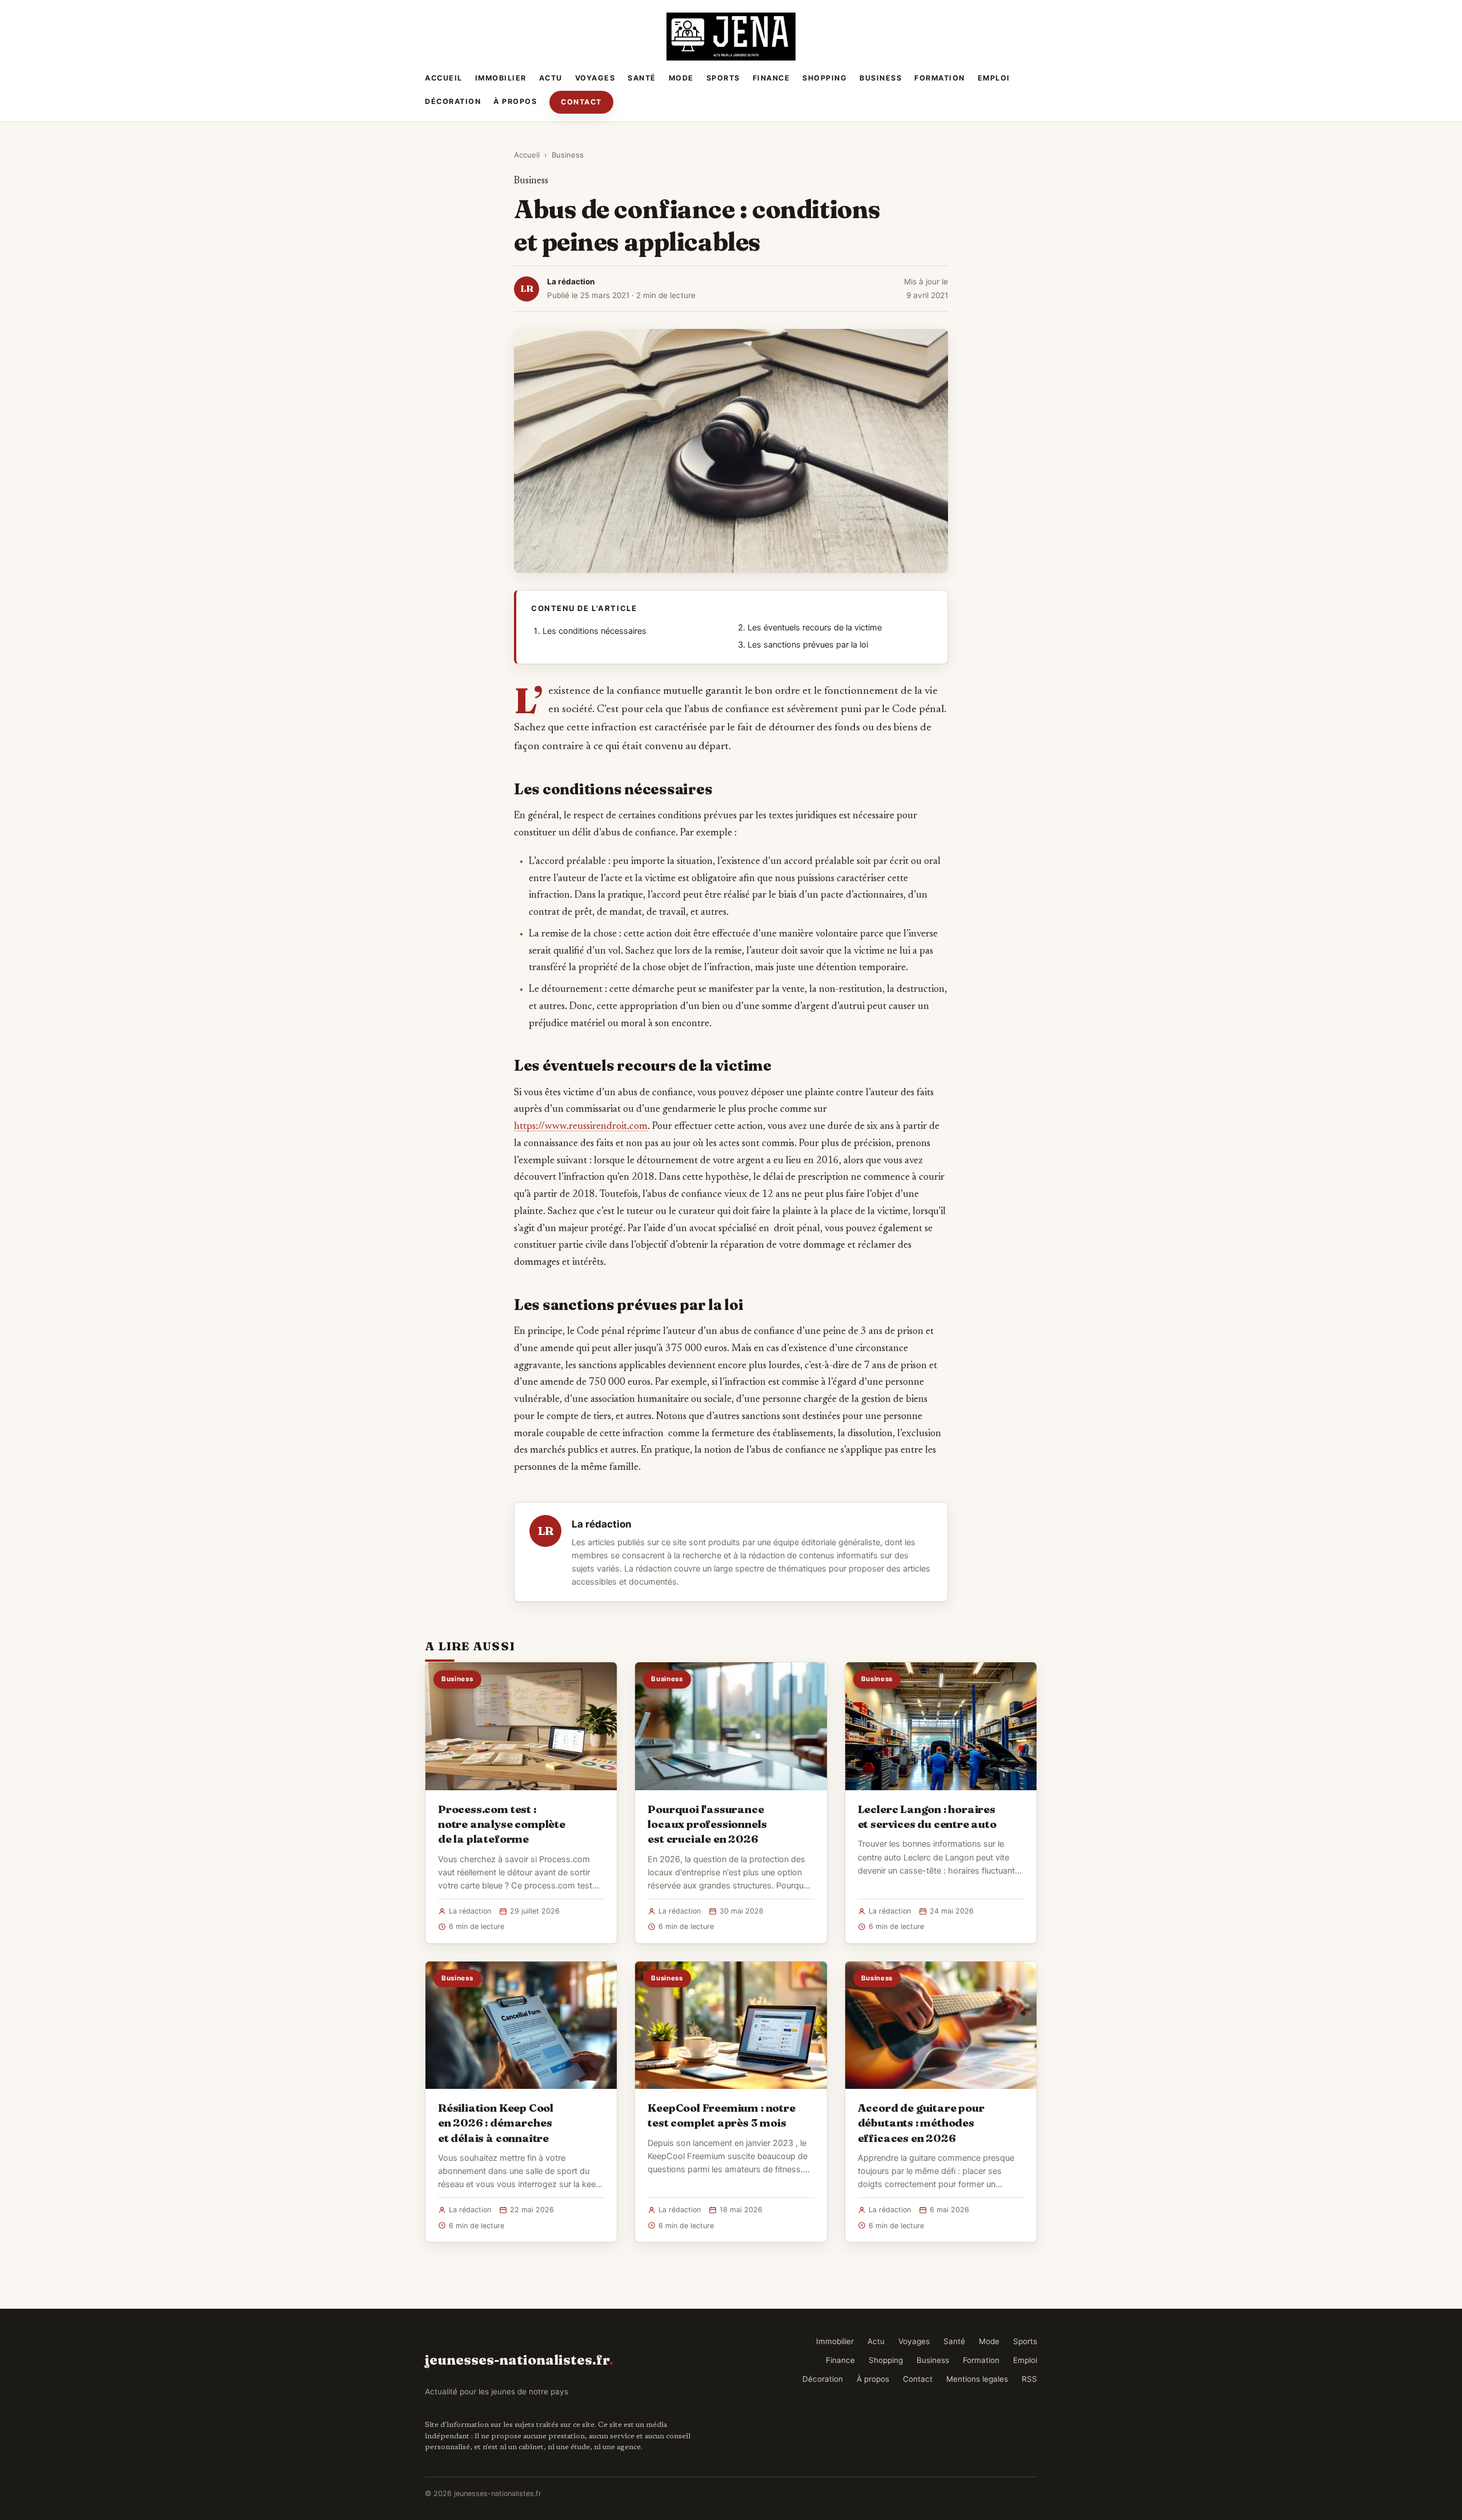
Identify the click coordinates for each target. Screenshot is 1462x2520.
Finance (772, 78)
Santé (642, 78)
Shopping (825, 78)
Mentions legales (977, 2379)
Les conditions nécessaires (595, 631)
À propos (515, 101)
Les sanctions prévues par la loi (808, 645)
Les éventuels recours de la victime (815, 628)
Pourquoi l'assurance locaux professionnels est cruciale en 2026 (707, 1824)
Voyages (595, 78)
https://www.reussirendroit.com (581, 1127)
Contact (581, 102)
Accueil (444, 78)
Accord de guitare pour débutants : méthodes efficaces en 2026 (921, 2123)
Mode (681, 78)
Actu (551, 78)
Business (881, 78)
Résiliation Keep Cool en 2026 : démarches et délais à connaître (496, 2123)
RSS (1029, 2379)
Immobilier (501, 78)
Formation (940, 78)
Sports (723, 78)
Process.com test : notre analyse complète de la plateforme (502, 1824)
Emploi (994, 78)
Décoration (453, 101)
